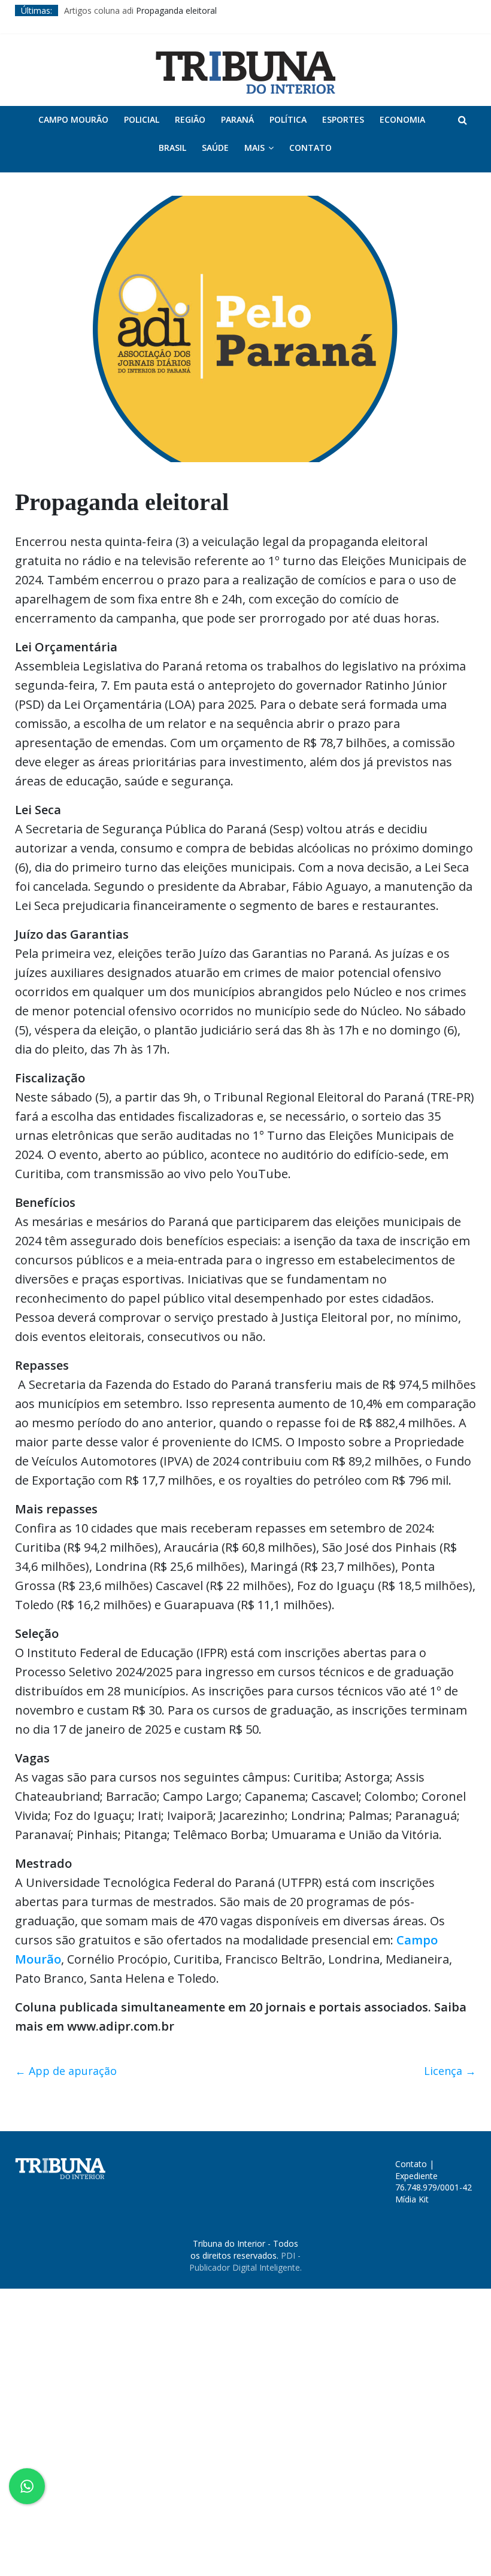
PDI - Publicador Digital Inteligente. (245, 2261)
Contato (310, 148)
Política (288, 119)
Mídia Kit (412, 2199)
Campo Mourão (73, 119)
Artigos (78, 10)
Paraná (237, 119)
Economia (402, 119)
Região (190, 119)
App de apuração (66, 2071)
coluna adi (114, 10)
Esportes (343, 119)
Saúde (215, 148)
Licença (450, 2071)
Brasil (172, 148)
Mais (254, 148)
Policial (142, 119)
